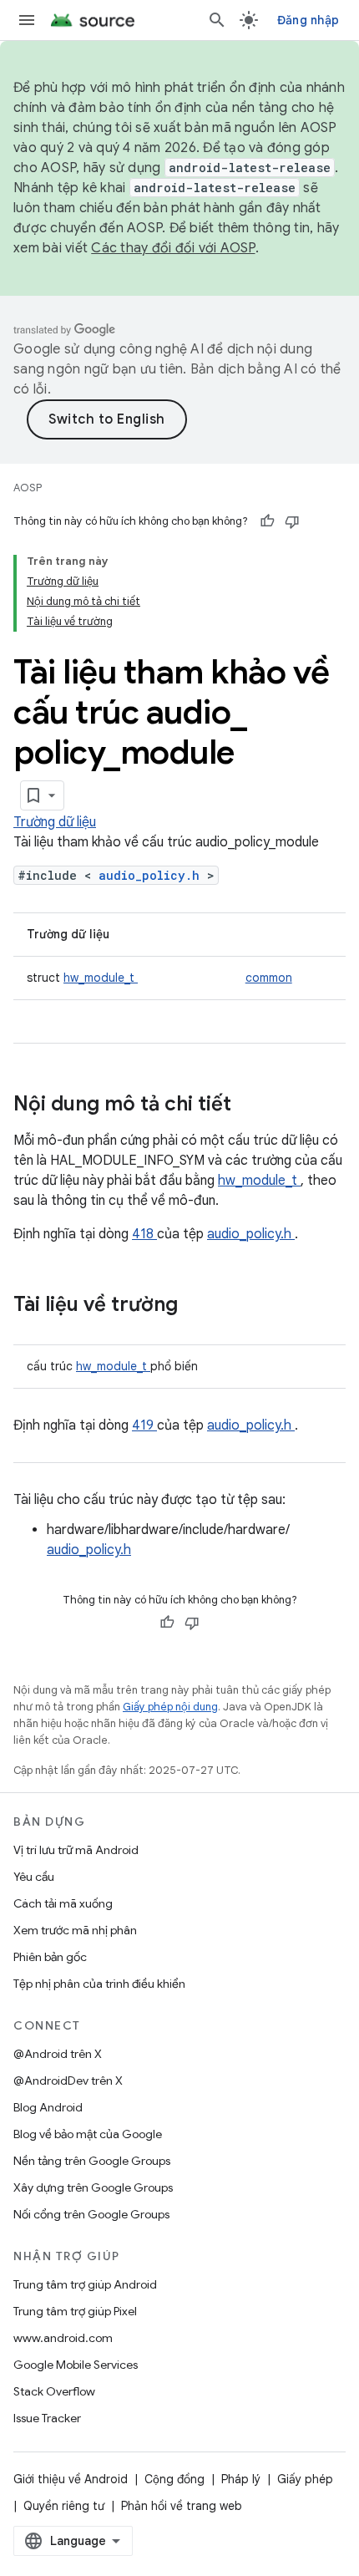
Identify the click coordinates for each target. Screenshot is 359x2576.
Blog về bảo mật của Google (88, 2134)
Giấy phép (305, 2479)
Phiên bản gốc (50, 1957)
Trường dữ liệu (55, 822)
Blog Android (48, 2107)
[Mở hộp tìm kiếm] (217, 20)
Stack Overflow (54, 2391)
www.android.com (63, 2338)
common (269, 978)
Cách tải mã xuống (63, 1903)
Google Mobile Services (76, 2365)
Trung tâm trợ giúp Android (85, 2284)
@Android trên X (58, 2054)
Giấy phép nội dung (170, 1707)
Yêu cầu (34, 1877)
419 (144, 1425)
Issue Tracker (47, 2418)
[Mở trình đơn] (27, 20)
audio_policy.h (153, 875)
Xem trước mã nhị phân (75, 1930)
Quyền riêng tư (64, 2506)
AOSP (28, 488)
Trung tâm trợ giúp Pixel (75, 2311)
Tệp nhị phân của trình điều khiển (99, 1984)
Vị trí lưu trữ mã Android (76, 1850)
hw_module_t (101, 978)
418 (144, 1234)
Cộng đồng (174, 2479)
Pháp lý (241, 2479)
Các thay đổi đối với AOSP (173, 248)
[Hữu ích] (267, 521)
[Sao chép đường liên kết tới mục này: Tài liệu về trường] (200, 1306)
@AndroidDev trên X (68, 2081)
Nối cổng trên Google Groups (91, 2214)
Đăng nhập (308, 20)
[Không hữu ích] (292, 521)
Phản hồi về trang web (182, 2506)
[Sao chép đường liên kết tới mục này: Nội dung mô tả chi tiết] (253, 1105)
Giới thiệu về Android (71, 2479)
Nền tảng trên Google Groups (92, 2161)
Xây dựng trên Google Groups (93, 2187)
